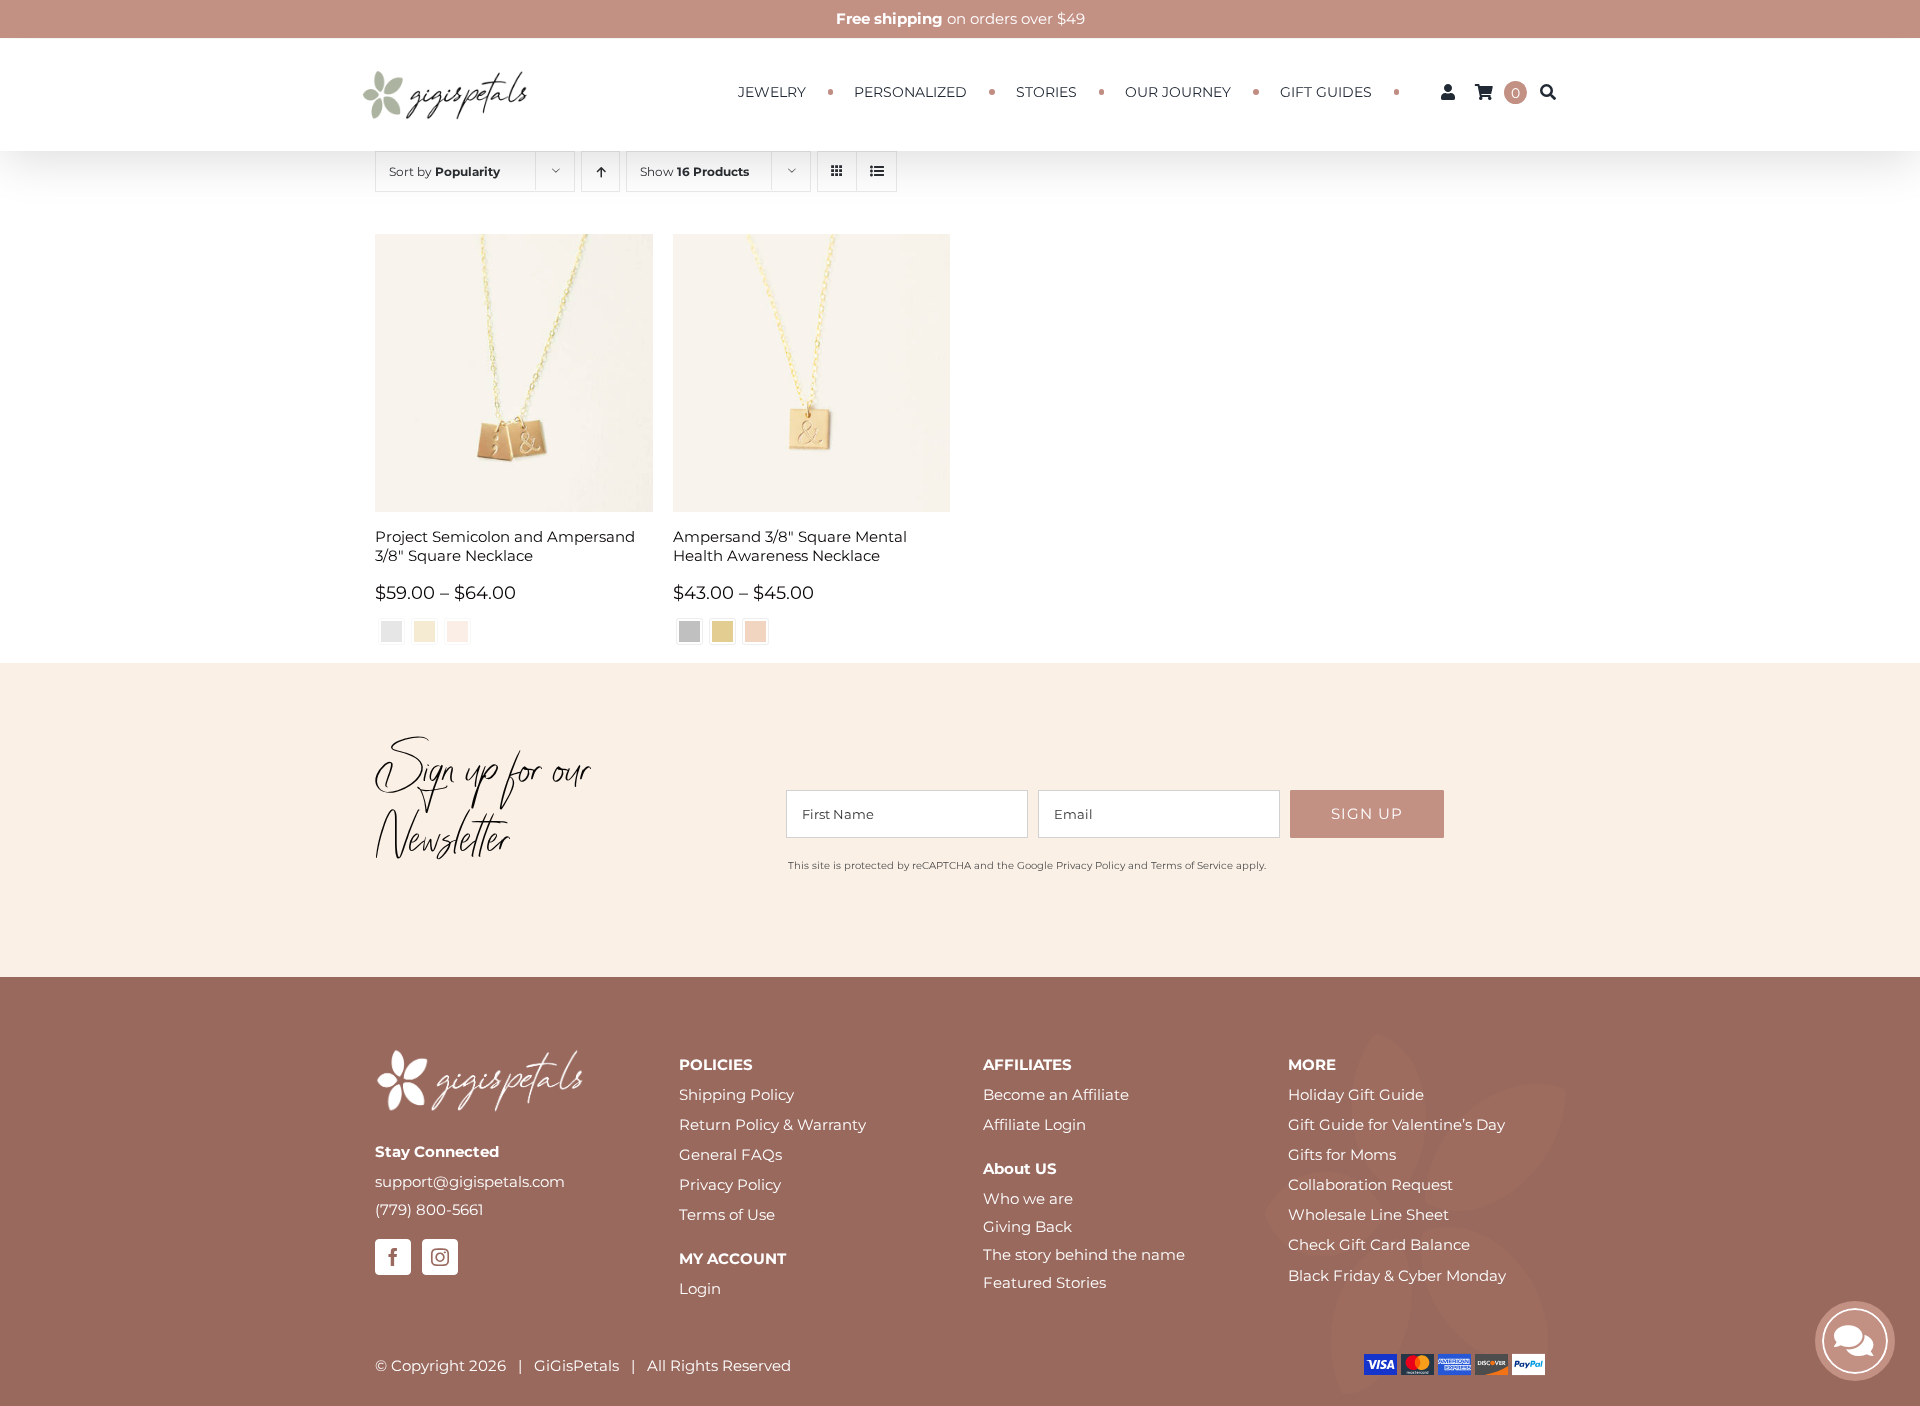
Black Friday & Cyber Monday (1397, 1275)
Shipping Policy (736, 1094)
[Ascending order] (600, 171)
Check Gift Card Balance (1379, 1244)
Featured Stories (1044, 1282)
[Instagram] (440, 1257)
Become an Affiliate (1056, 1094)
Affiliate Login (1034, 1124)
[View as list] (876, 171)
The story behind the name (1084, 1254)
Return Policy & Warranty (772, 1124)
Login (700, 1288)
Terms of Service (1192, 865)
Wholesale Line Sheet (1368, 1214)
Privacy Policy (1090, 865)
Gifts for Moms (1342, 1154)
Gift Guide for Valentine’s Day (1396, 1124)
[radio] (689, 631)
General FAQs (730, 1154)
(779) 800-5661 (429, 1209)
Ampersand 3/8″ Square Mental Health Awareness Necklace (790, 546)
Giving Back (1027, 1226)
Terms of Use (727, 1214)
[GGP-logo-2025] (445, 61)
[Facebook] (393, 1257)
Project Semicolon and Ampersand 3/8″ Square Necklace (505, 546)
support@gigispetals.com (470, 1181)
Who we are (1028, 1198)
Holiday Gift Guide (1356, 1094)
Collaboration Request (1370, 1184)
